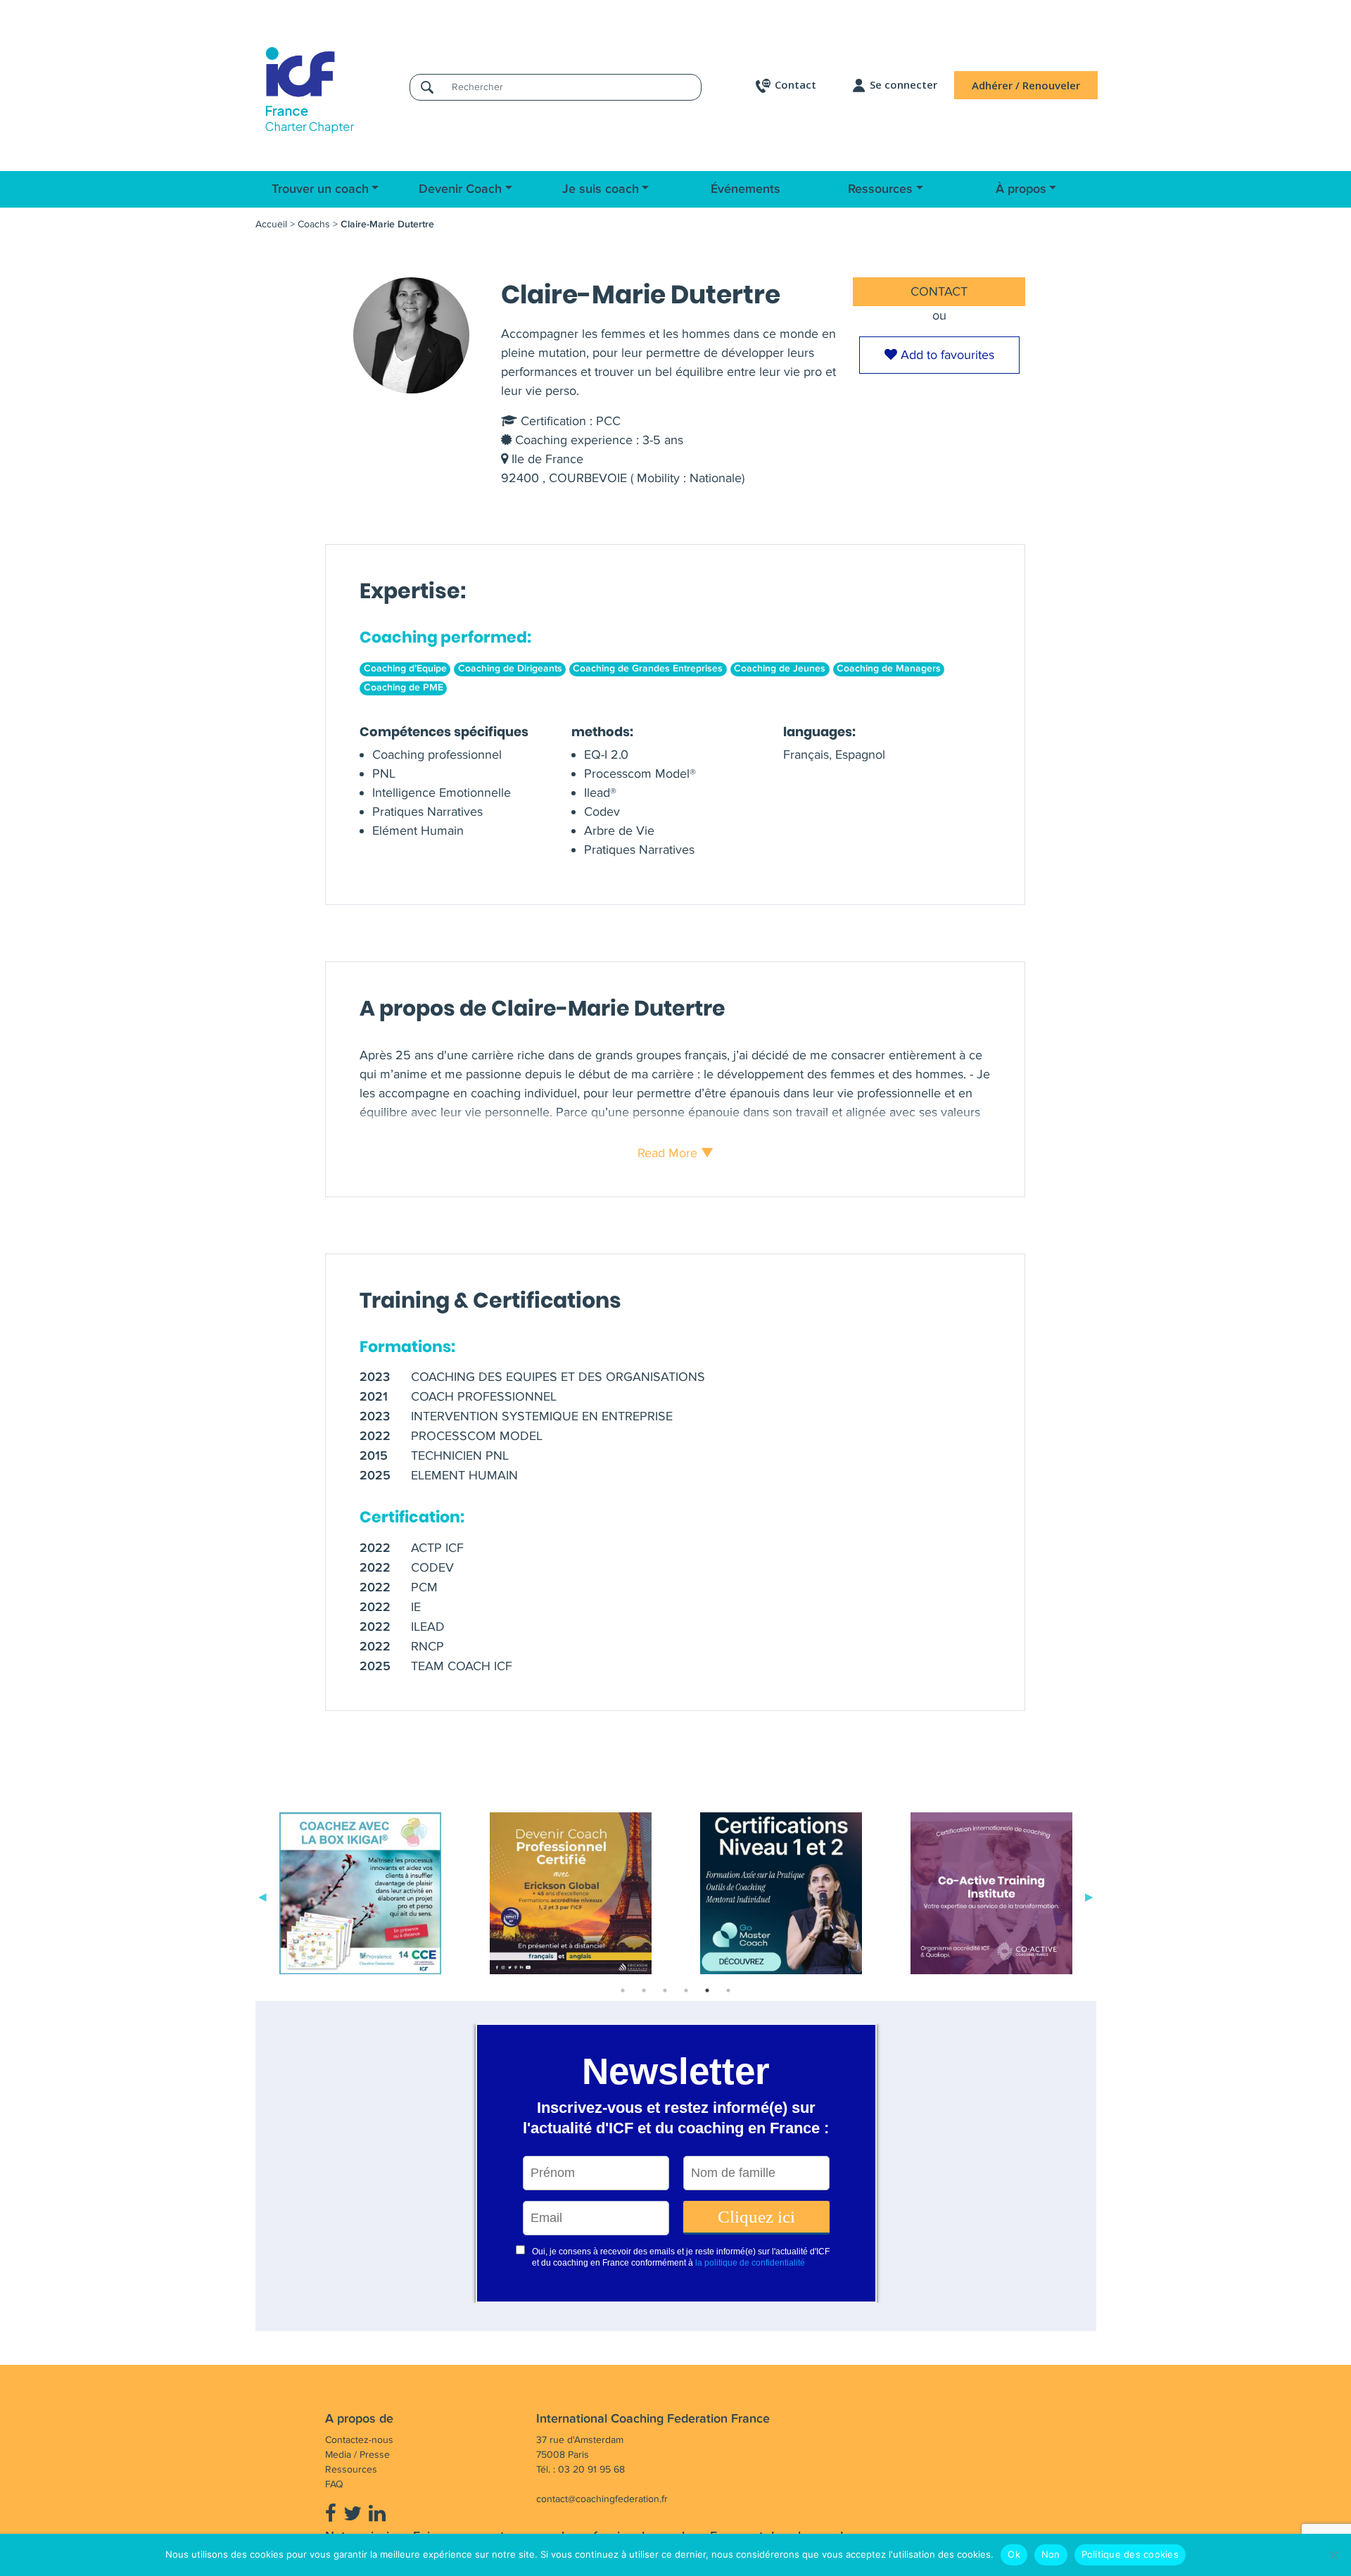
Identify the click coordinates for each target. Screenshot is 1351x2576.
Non (1051, 2554)
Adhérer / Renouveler (1026, 85)
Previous (262, 1896)
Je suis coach (601, 189)
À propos (1021, 189)
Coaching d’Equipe (405, 669)
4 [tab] (686, 1990)
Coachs (314, 224)
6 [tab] (728, 1990)
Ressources (880, 189)
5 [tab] (707, 1990)
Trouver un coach (320, 189)
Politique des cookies (1130, 2554)
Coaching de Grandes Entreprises (648, 669)
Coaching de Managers (889, 669)
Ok (1014, 2554)
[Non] (1333, 2555)
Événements (746, 189)
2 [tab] (644, 1990)
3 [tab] (665, 1990)
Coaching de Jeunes (780, 669)
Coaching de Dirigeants (510, 669)
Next (1089, 1896)
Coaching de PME (404, 688)
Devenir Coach (460, 189)
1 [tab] (623, 1990)
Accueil (271, 224)
